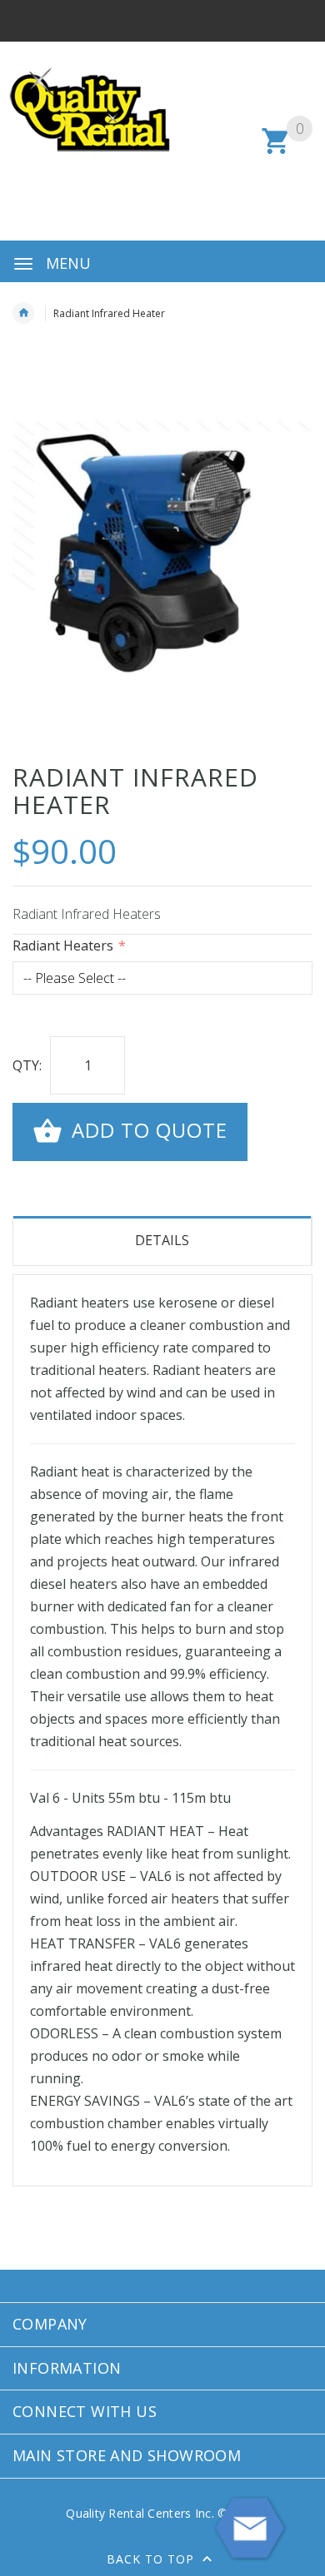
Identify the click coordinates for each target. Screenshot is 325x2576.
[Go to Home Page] (23, 313)
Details (162, 1240)
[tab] (162, 1241)
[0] (276, 151)
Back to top (152, 2559)
